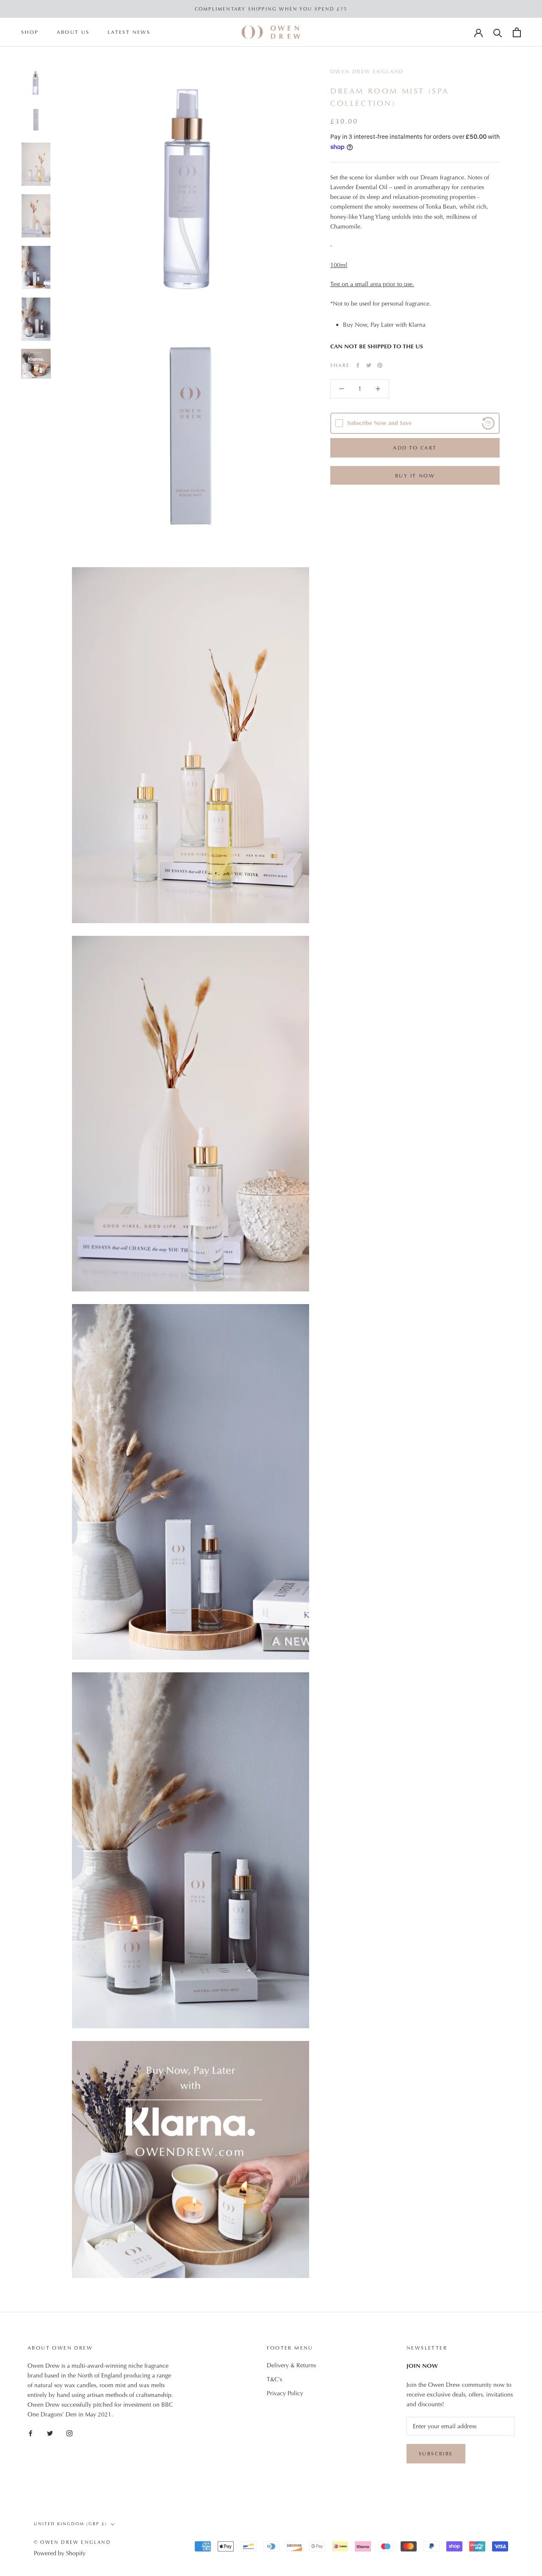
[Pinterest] (380, 365)
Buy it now (415, 476)
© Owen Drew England (72, 2542)
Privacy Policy (285, 2393)
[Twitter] (369, 365)
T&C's (274, 2379)
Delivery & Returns (291, 2365)
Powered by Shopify (60, 2553)
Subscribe (436, 2454)
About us (73, 33)
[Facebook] (358, 365)
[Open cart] (517, 32)
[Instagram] (69, 2433)
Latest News (129, 33)
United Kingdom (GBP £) (71, 2524)
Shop (30, 33)
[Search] (498, 32)
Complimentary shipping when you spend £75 (271, 9)
